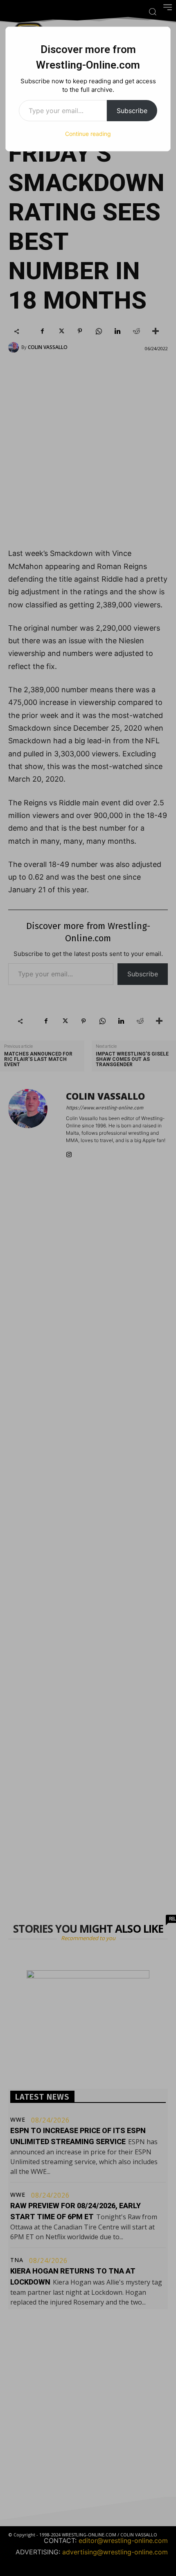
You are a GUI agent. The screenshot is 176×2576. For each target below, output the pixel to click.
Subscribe (132, 111)
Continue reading (88, 134)
